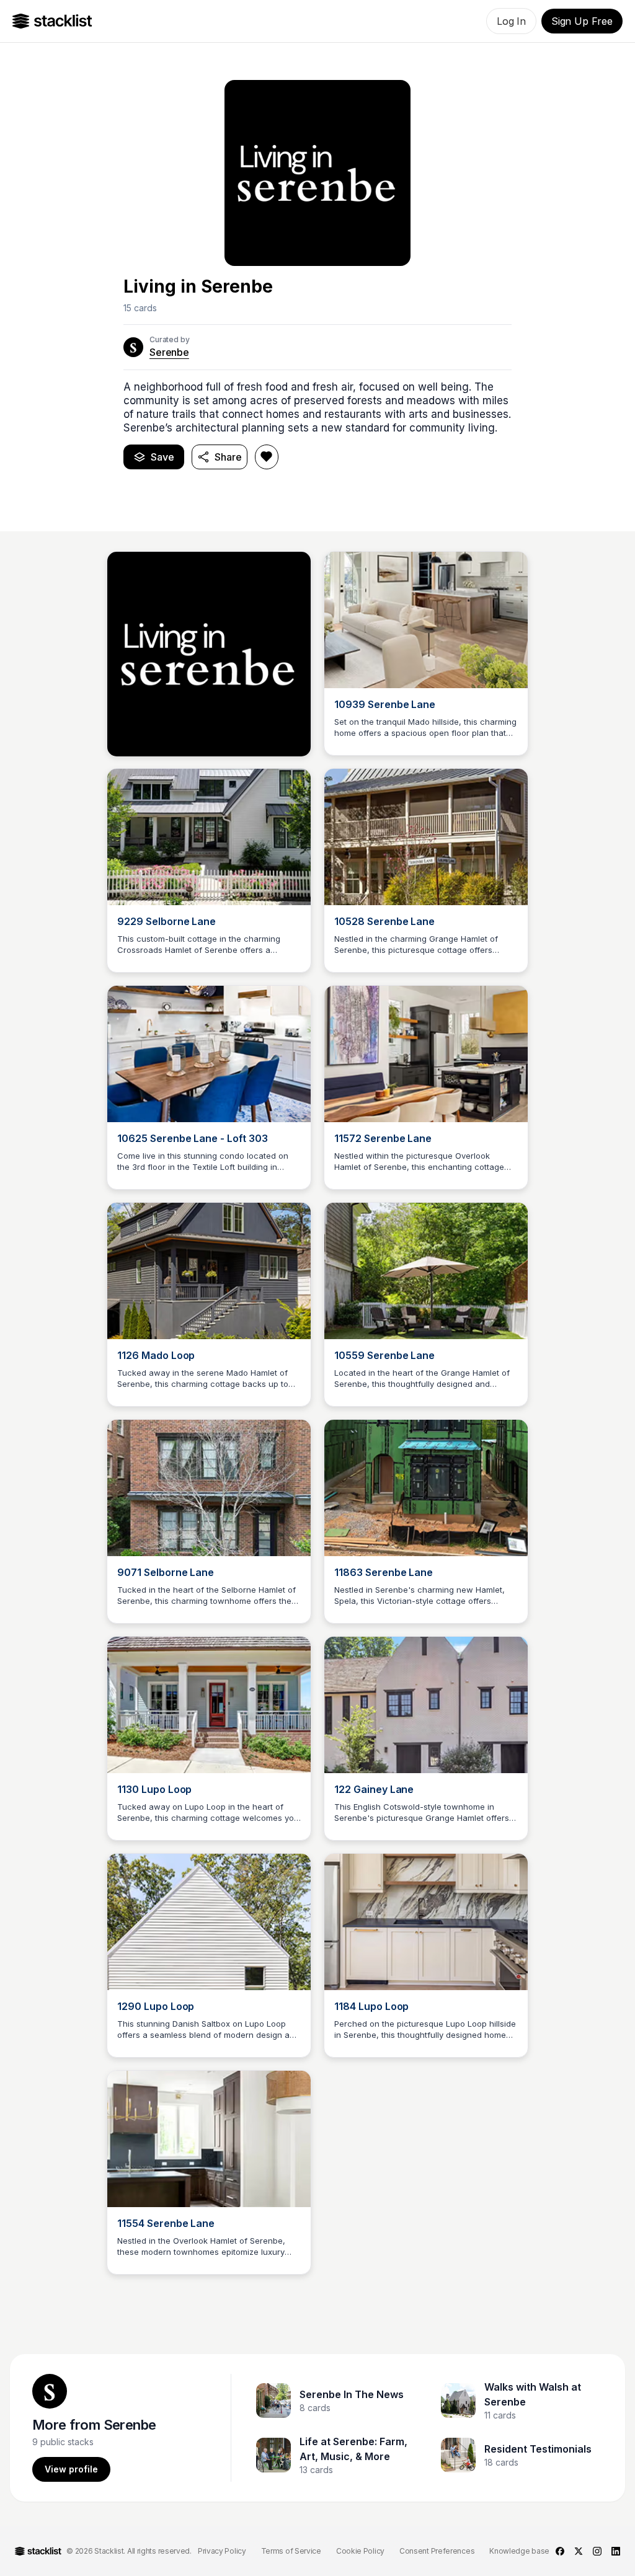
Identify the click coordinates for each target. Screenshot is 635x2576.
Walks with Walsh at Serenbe (533, 2394)
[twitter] (579, 2551)
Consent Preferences (437, 2551)
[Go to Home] (52, 21)
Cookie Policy (360, 2551)
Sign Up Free (582, 21)
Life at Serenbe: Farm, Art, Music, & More (353, 2449)
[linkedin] (616, 2551)
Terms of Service (291, 2551)
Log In (511, 21)
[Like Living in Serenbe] (267, 457)
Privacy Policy (222, 2551)
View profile (71, 2469)
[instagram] (597, 2551)
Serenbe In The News (352, 2394)
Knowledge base (519, 2551)
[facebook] (560, 2551)
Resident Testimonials (538, 2449)
